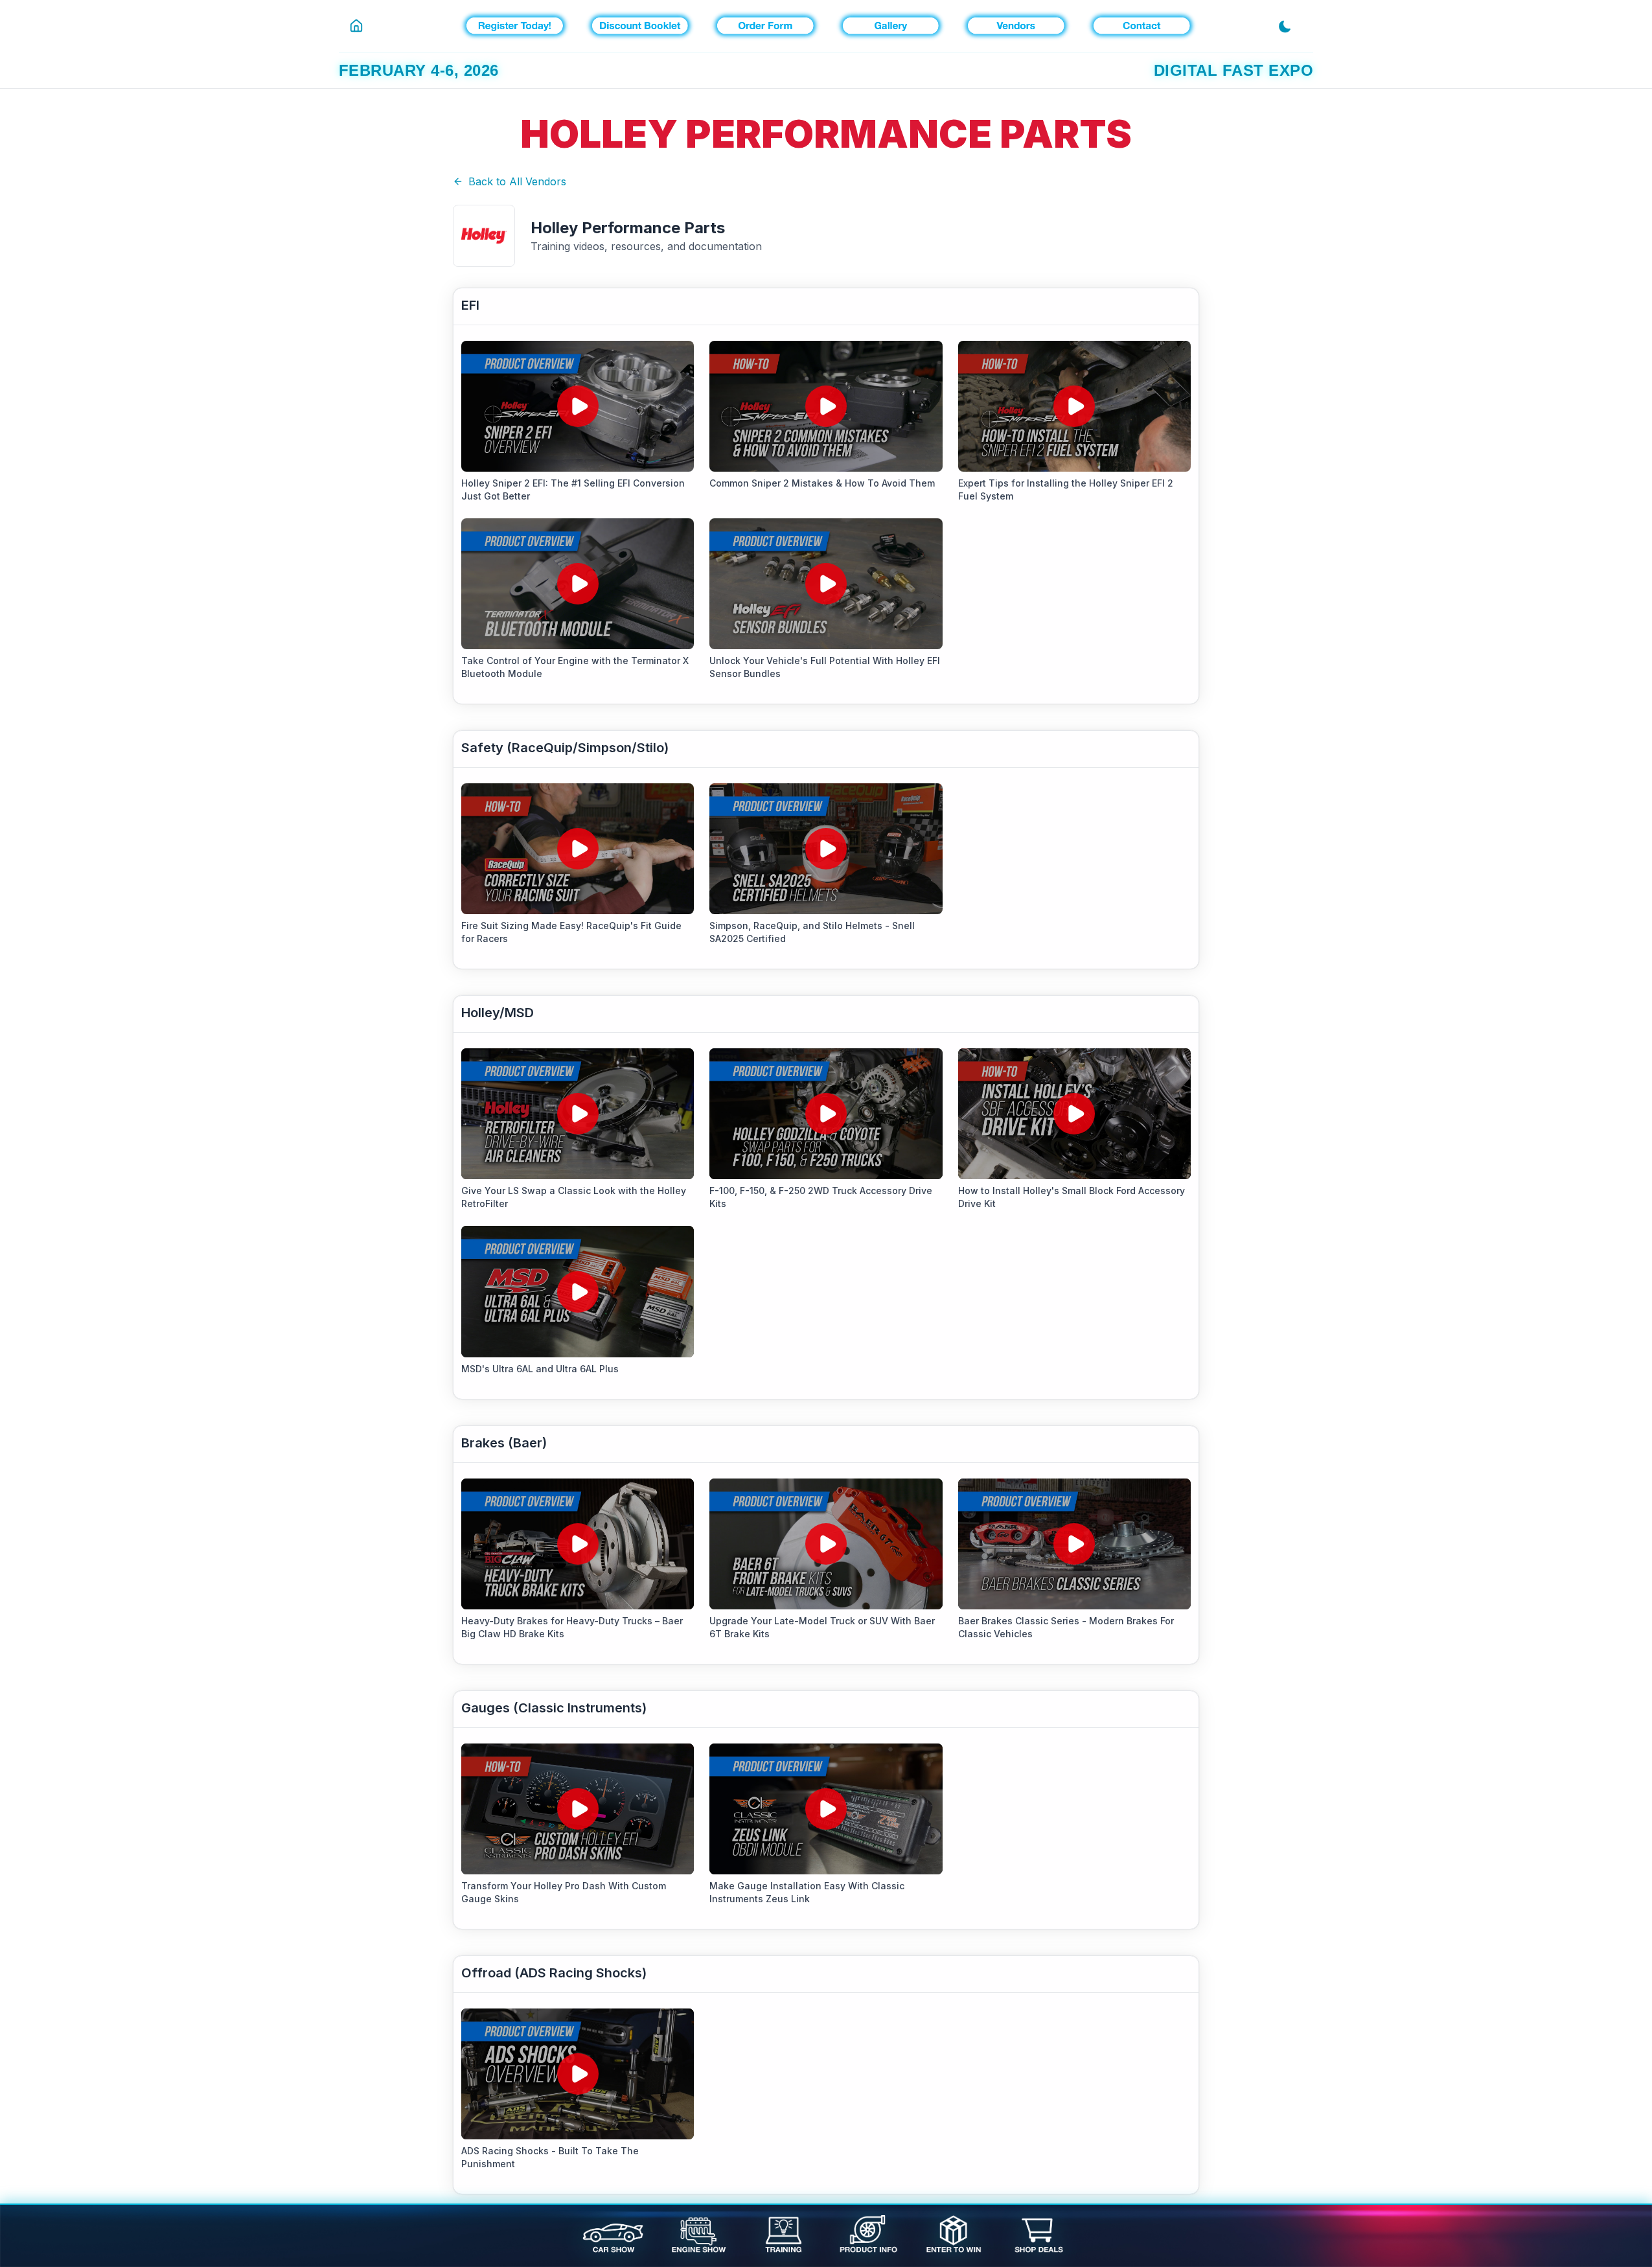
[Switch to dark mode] (1290, 26)
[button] (578, 406)
